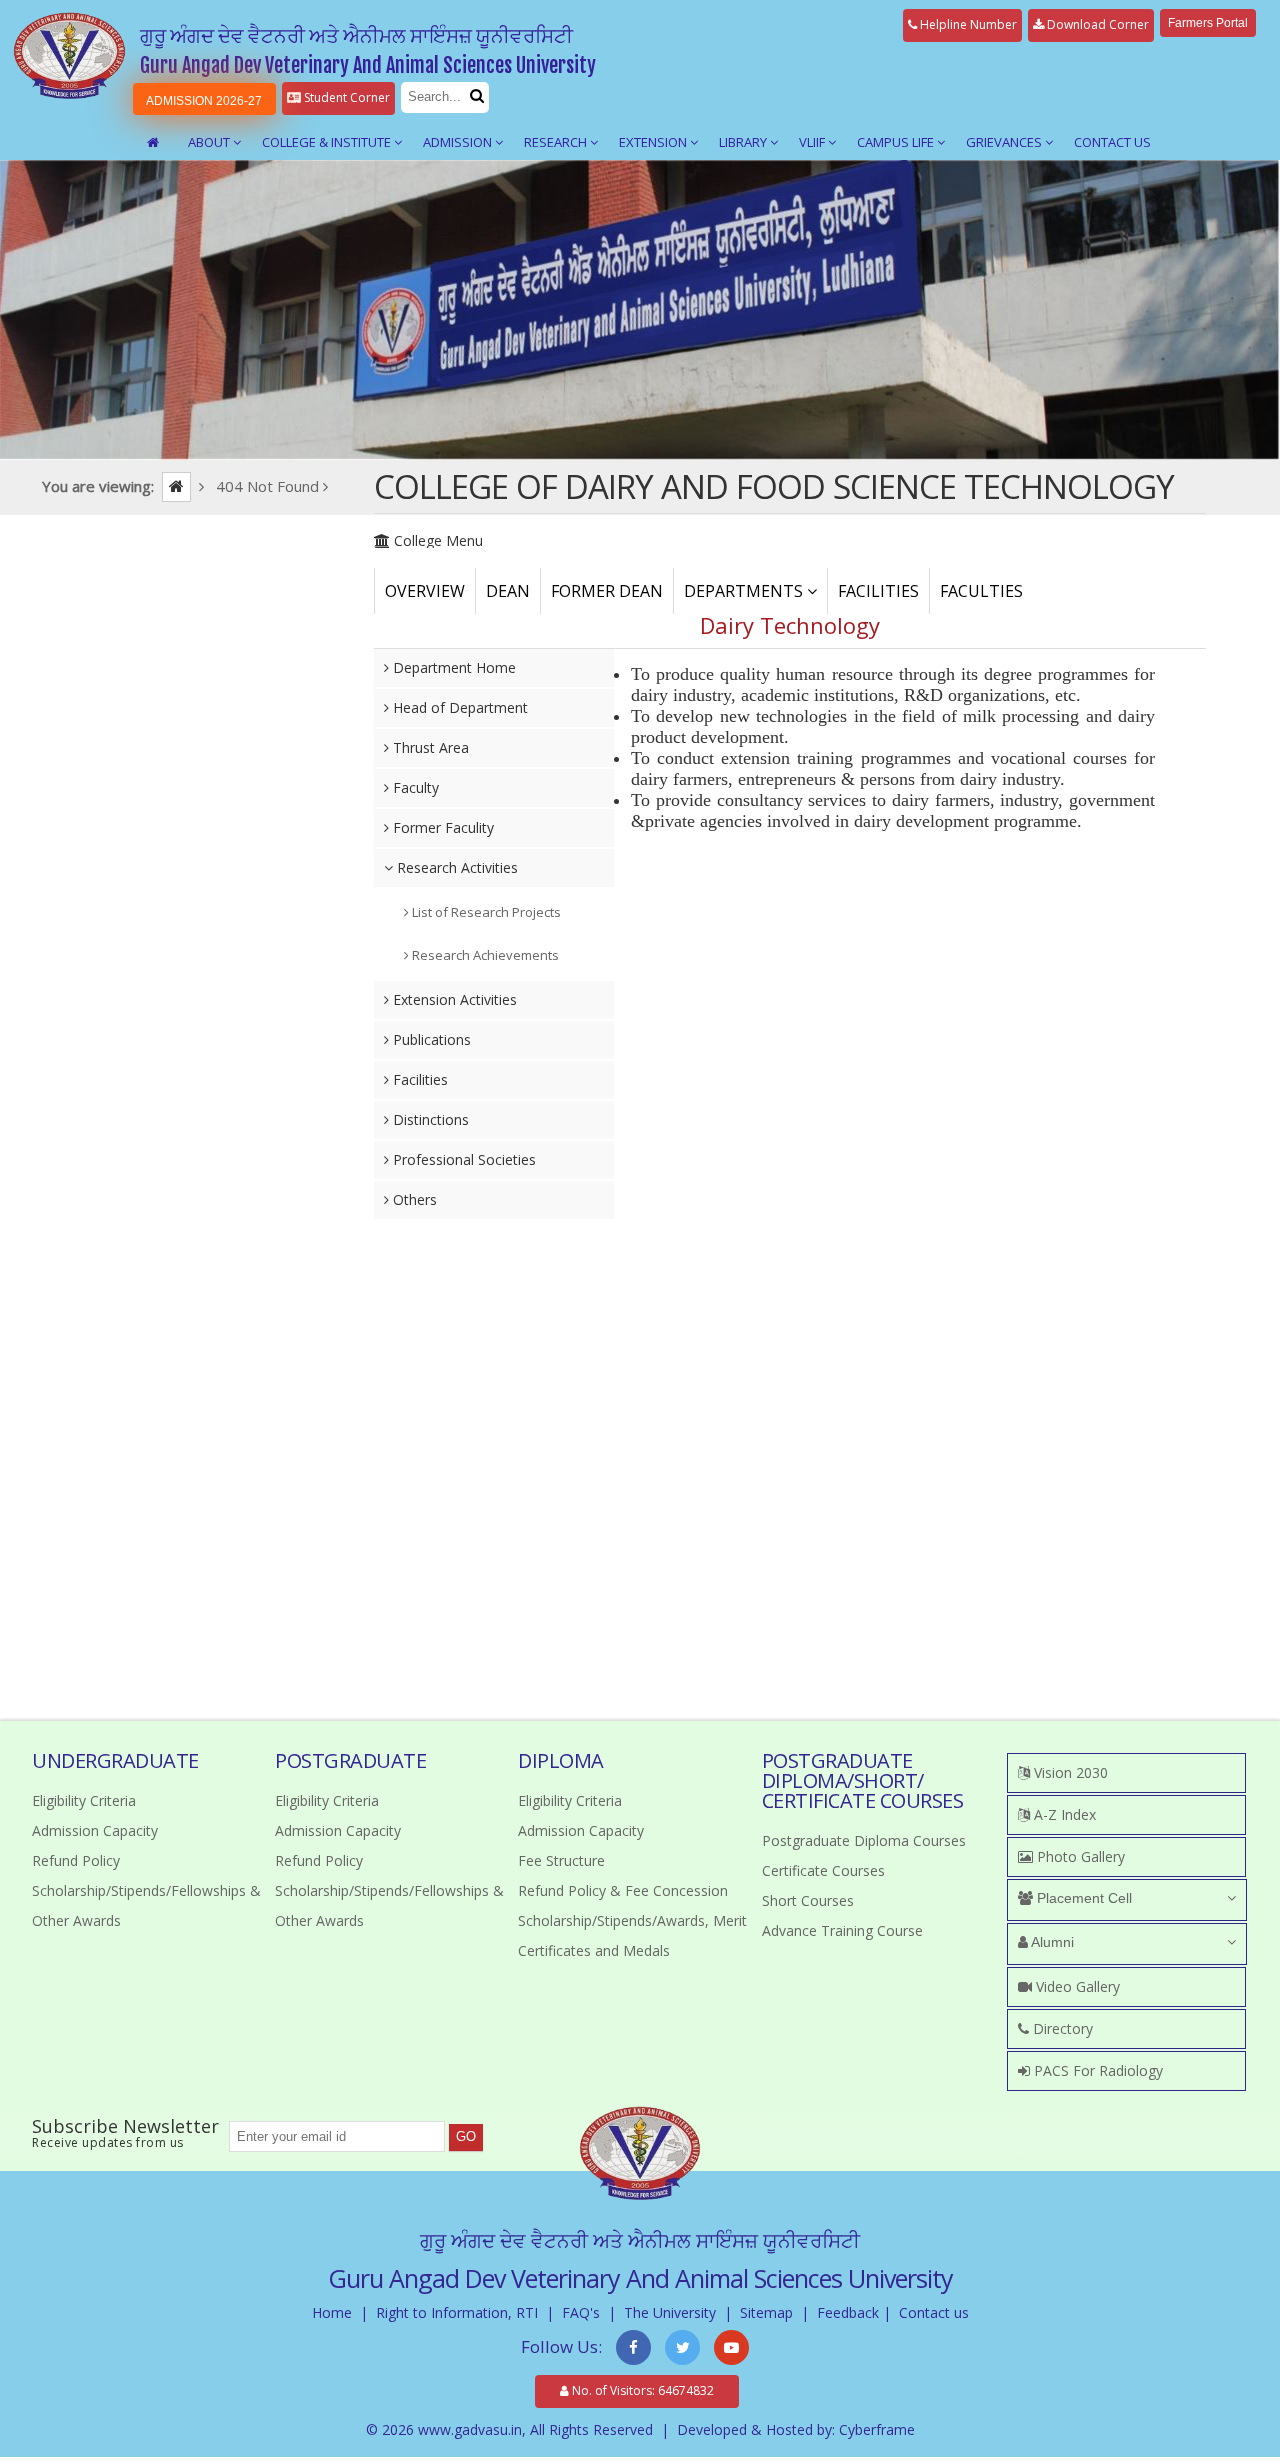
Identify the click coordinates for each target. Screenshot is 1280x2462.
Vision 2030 (1069, 1772)
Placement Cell (1082, 1898)
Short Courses (808, 1900)
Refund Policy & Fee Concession (623, 1890)
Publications (430, 1039)
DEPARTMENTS (745, 591)
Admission (459, 142)
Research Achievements (484, 955)
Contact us (934, 2312)
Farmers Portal (1208, 23)
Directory (1061, 2028)
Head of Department (458, 707)
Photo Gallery (1079, 1856)
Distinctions (429, 1119)
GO (466, 2136)
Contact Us (1112, 142)
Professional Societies (462, 1159)
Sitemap (766, 2312)
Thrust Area (429, 747)
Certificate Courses (823, 1870)
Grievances (1005, 142)
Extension (654, 142)
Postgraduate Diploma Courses (864, 1840)
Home (332, 2312)
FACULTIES (981, 591)
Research (557, 142)
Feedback (848, 2312)
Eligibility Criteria (84, 1800)
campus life (897, 142)
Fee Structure (561, 1860)
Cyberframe (877, 2429)
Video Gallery (1076, 1986)
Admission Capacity (95, 1830)
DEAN (508, 591)
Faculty (414, 787)
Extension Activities (453, 999)
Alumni (1051, 1942)
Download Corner (1096, 24)
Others (413, 1199)
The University (670, 2312)
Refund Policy (76, 1860)
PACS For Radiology (1096, 2070)
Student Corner (345, 97)
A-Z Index (1063, 1814)
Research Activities (455, 867)
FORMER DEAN (607, 591)
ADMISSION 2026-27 (204, 101)
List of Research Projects (485, 912)
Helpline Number (967, 24)
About (210, 142)
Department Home (452, 667)
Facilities (418, 1079)
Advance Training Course (842, 1930)
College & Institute (328, 142)
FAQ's (581, 2312)
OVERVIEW (425, 591)
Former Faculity (441, 827)
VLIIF (813, 142)
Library (744, 142)
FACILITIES (878, 591)
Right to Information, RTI (457, 2312)
